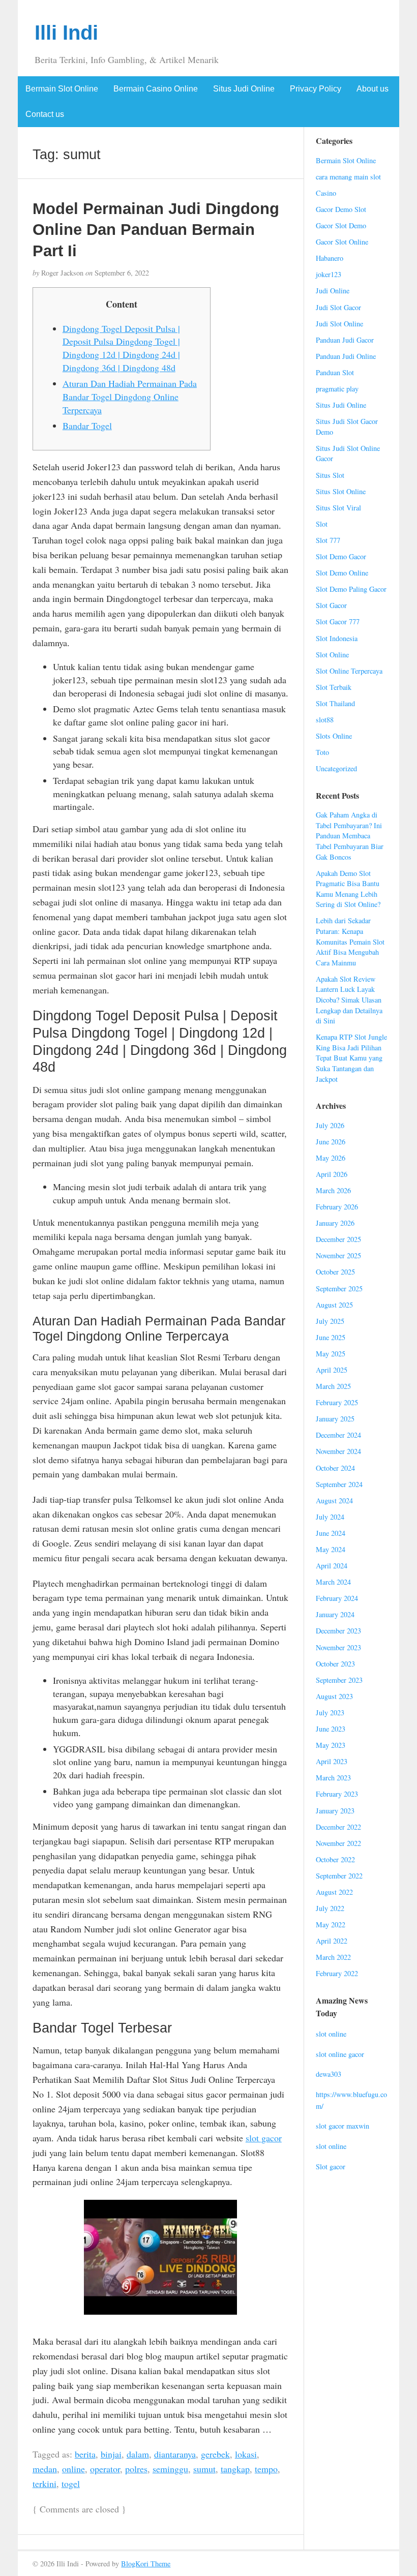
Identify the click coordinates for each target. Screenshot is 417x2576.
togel (71, 2483)
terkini (44, 2483)
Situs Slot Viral (338, 508)
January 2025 (335, 1419)
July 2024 (330, 1517)
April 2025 (332, 1370)
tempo (266, 2469)
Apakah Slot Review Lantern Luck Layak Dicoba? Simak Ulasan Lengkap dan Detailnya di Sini (349, 1000)
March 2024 (333, 1582)
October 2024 (335, 1468)
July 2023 (330, 1713)
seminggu (170, 2469)
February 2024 (337, 1598)
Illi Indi (66, 33)
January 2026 (335, 1223)
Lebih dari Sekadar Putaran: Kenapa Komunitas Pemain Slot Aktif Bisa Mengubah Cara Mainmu (350, 941)
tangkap (235, 2469)
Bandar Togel (87, 426)
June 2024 (331, 1533)
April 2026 (332, 1174)
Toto (322, 752)
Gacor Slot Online (342, 242)
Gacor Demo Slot (341, 209)
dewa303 (329, 2074)
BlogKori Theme (146, 2564)
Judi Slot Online (339, 324)
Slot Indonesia (337, 638)
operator (105, 2469)
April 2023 (332, 1761)
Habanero (330, 258)
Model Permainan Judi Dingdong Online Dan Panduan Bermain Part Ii (156, 230)
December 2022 (338, 1827)
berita (85, 2454)
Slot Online (332, 655)
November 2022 (338, 1843)
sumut (204, 2469)
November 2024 (338, 1451)
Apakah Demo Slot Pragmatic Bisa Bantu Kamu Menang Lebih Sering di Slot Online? (348, 889)
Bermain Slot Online (62, 89)
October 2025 (335, 1272)
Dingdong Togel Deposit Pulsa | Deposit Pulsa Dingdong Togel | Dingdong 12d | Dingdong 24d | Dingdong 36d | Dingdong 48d (121, 348)
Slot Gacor (331, 605)
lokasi (246, 2454)
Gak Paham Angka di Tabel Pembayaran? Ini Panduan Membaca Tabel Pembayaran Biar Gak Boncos (350, 836)
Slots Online (334, 736)
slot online (331, 2034)
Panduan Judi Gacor (345, 340)
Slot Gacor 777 (338, 622)
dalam (138, 2454)
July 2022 (330, 1908)
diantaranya (175, 2454)
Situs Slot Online (341, 491)
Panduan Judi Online (346, 356)
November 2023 (338, 1647)
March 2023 (333, 1778)
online (73, 2469)
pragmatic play (337, 389)
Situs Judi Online (244, 89)
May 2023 (331, 1745)
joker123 (329, 274)
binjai (111, 2454)
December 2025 (338, 1239)
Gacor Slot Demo (341, 225)
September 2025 (339, 1289)
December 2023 (338, 1631)
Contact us (45, 114)
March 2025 (333, 1386)
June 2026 (331, 1142)
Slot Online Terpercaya (349, 671)
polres (136, 2469)
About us (373, 89)
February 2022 (337, 1973)
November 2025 (338, 1255)
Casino (326, 193)
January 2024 (335, 1614)
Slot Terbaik (334, 687)
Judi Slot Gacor (338, 307)
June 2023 (331, 1729)
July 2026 (330, 1125)
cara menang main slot (348, 177)
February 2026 (337, 1207)
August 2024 (334, 1501)
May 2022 (331, 1925)
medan (45, 2469)
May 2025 (331, 1354)
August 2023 (334, 1696)
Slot (322, 524)
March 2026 (333, 1190)
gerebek (215, 2454)
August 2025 (334, 1305)
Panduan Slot (335, 372)
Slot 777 (328, 540)
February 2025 (337, 1402)
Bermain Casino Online (156, 89)
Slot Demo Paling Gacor (351, 589)
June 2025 (331, 1337)
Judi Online (333, 291)
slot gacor (264, 2138)
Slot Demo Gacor (341, 556)
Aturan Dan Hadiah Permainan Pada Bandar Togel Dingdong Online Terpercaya (130, 396)
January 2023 (335, 1811)
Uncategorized (336, 768)
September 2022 (339, 1876)
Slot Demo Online (342, 573)
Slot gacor (331, 2166)
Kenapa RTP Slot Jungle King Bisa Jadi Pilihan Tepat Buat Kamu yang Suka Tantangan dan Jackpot (351, 1058)
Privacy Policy (316, 89)
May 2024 (331, 1549)
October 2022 (335, 1859)
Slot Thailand (335, 703)
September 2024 (339, 1484)
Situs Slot (330, 475)
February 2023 (337, 1794)
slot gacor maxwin (342, 2126)
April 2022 (332, 1941)
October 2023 (335, 1664)
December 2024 (338, 1435)
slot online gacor (340, 2054)
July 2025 (330, 1321)
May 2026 (331, 1158)
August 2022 (334, 1892)
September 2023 (339, 1680)
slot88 (325, 720)
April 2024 (332, 1566)
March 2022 (333, 1957)
